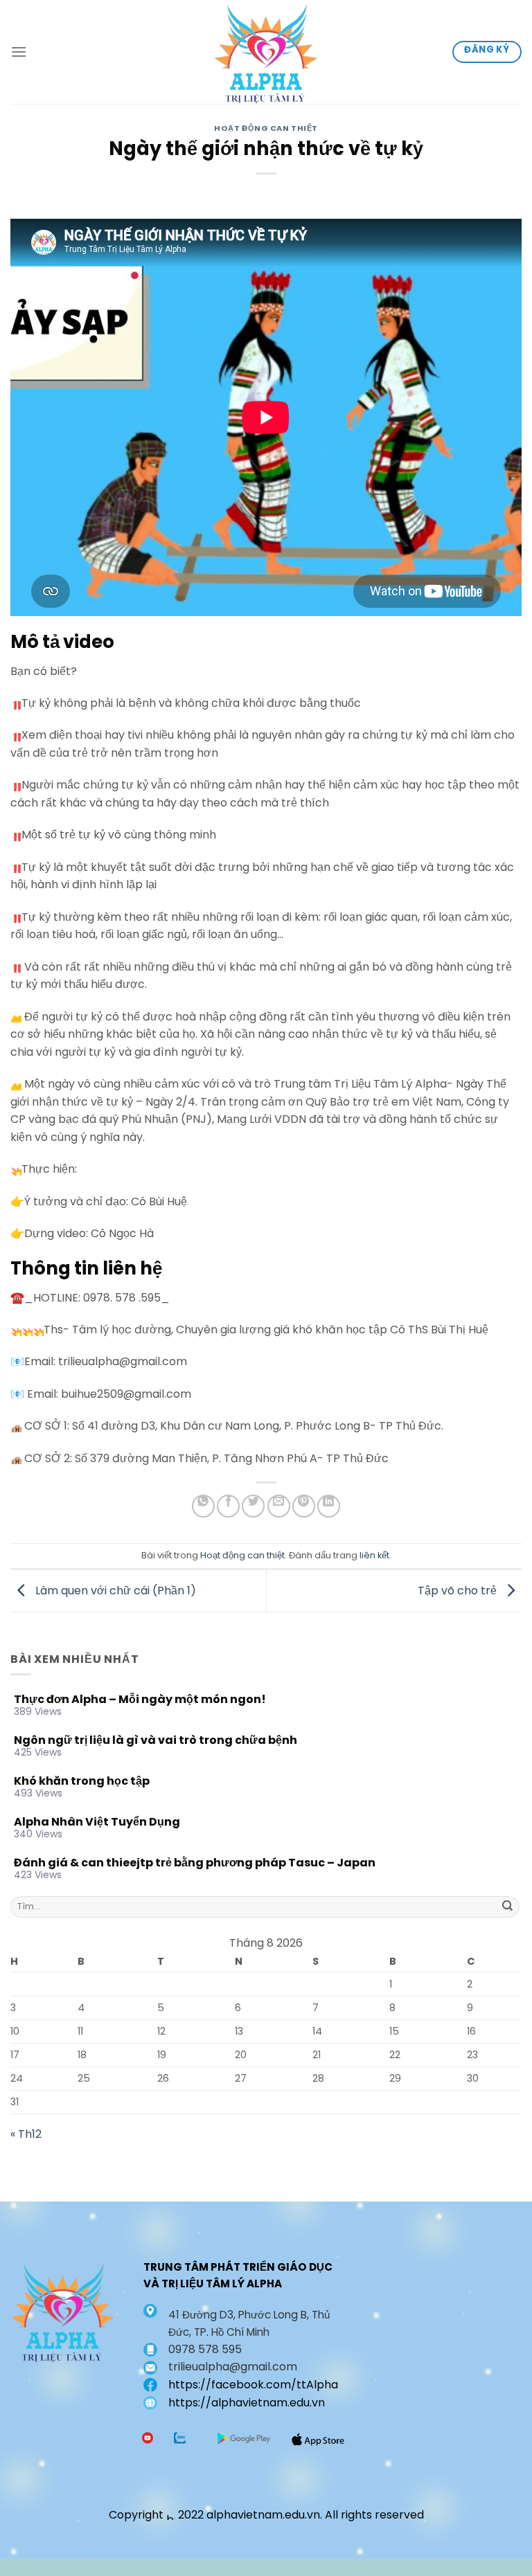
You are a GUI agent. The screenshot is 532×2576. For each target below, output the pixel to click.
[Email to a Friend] (279, 1506)
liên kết (374, 1555)
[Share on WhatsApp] (203, 1506)
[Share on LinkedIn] (329, 1506)
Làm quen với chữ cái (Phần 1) (114, 1590)
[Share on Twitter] (253, 1506)
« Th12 (26, 2134)
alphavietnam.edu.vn (263, 2515)
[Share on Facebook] (228, 1506)
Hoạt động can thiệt (266, 128)
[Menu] (19, 52)
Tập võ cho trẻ (459, 1590)
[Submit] (508, 1907)
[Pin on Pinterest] (304, 1506)
